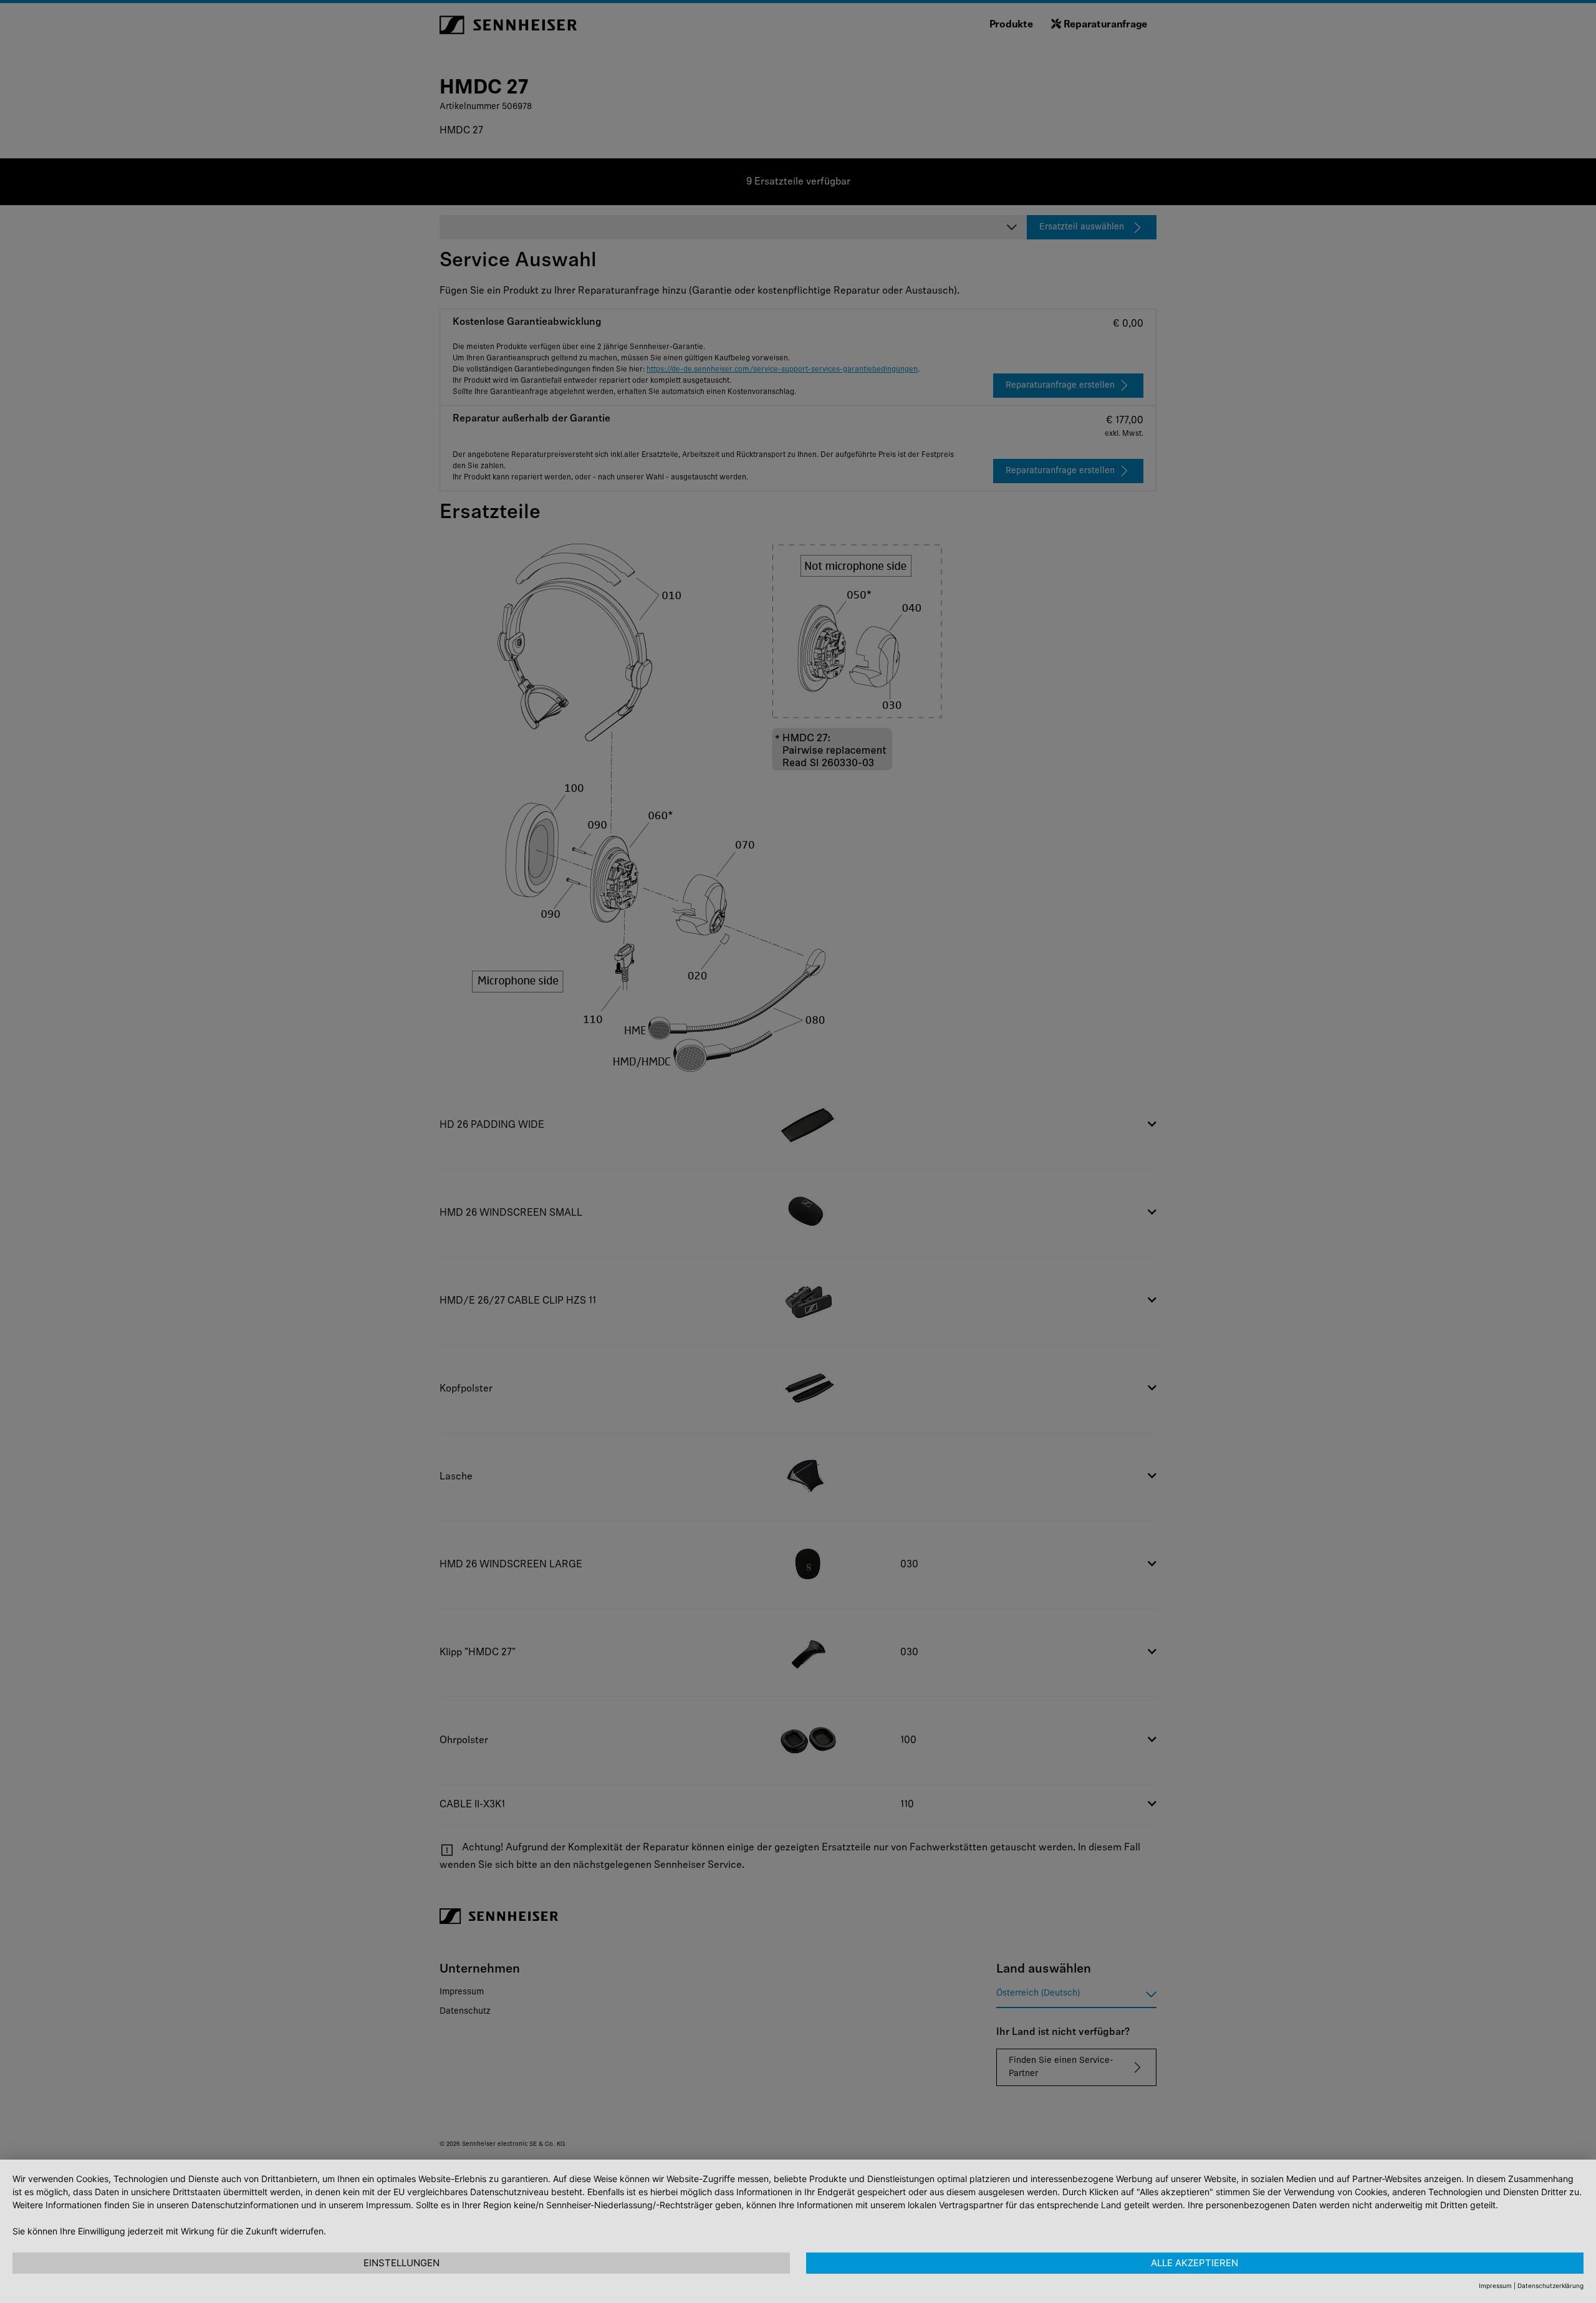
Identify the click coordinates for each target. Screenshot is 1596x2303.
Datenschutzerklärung (1550, 2286)
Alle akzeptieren (1195, 2263)
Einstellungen (401, 2263)
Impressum (1495, 2286)
